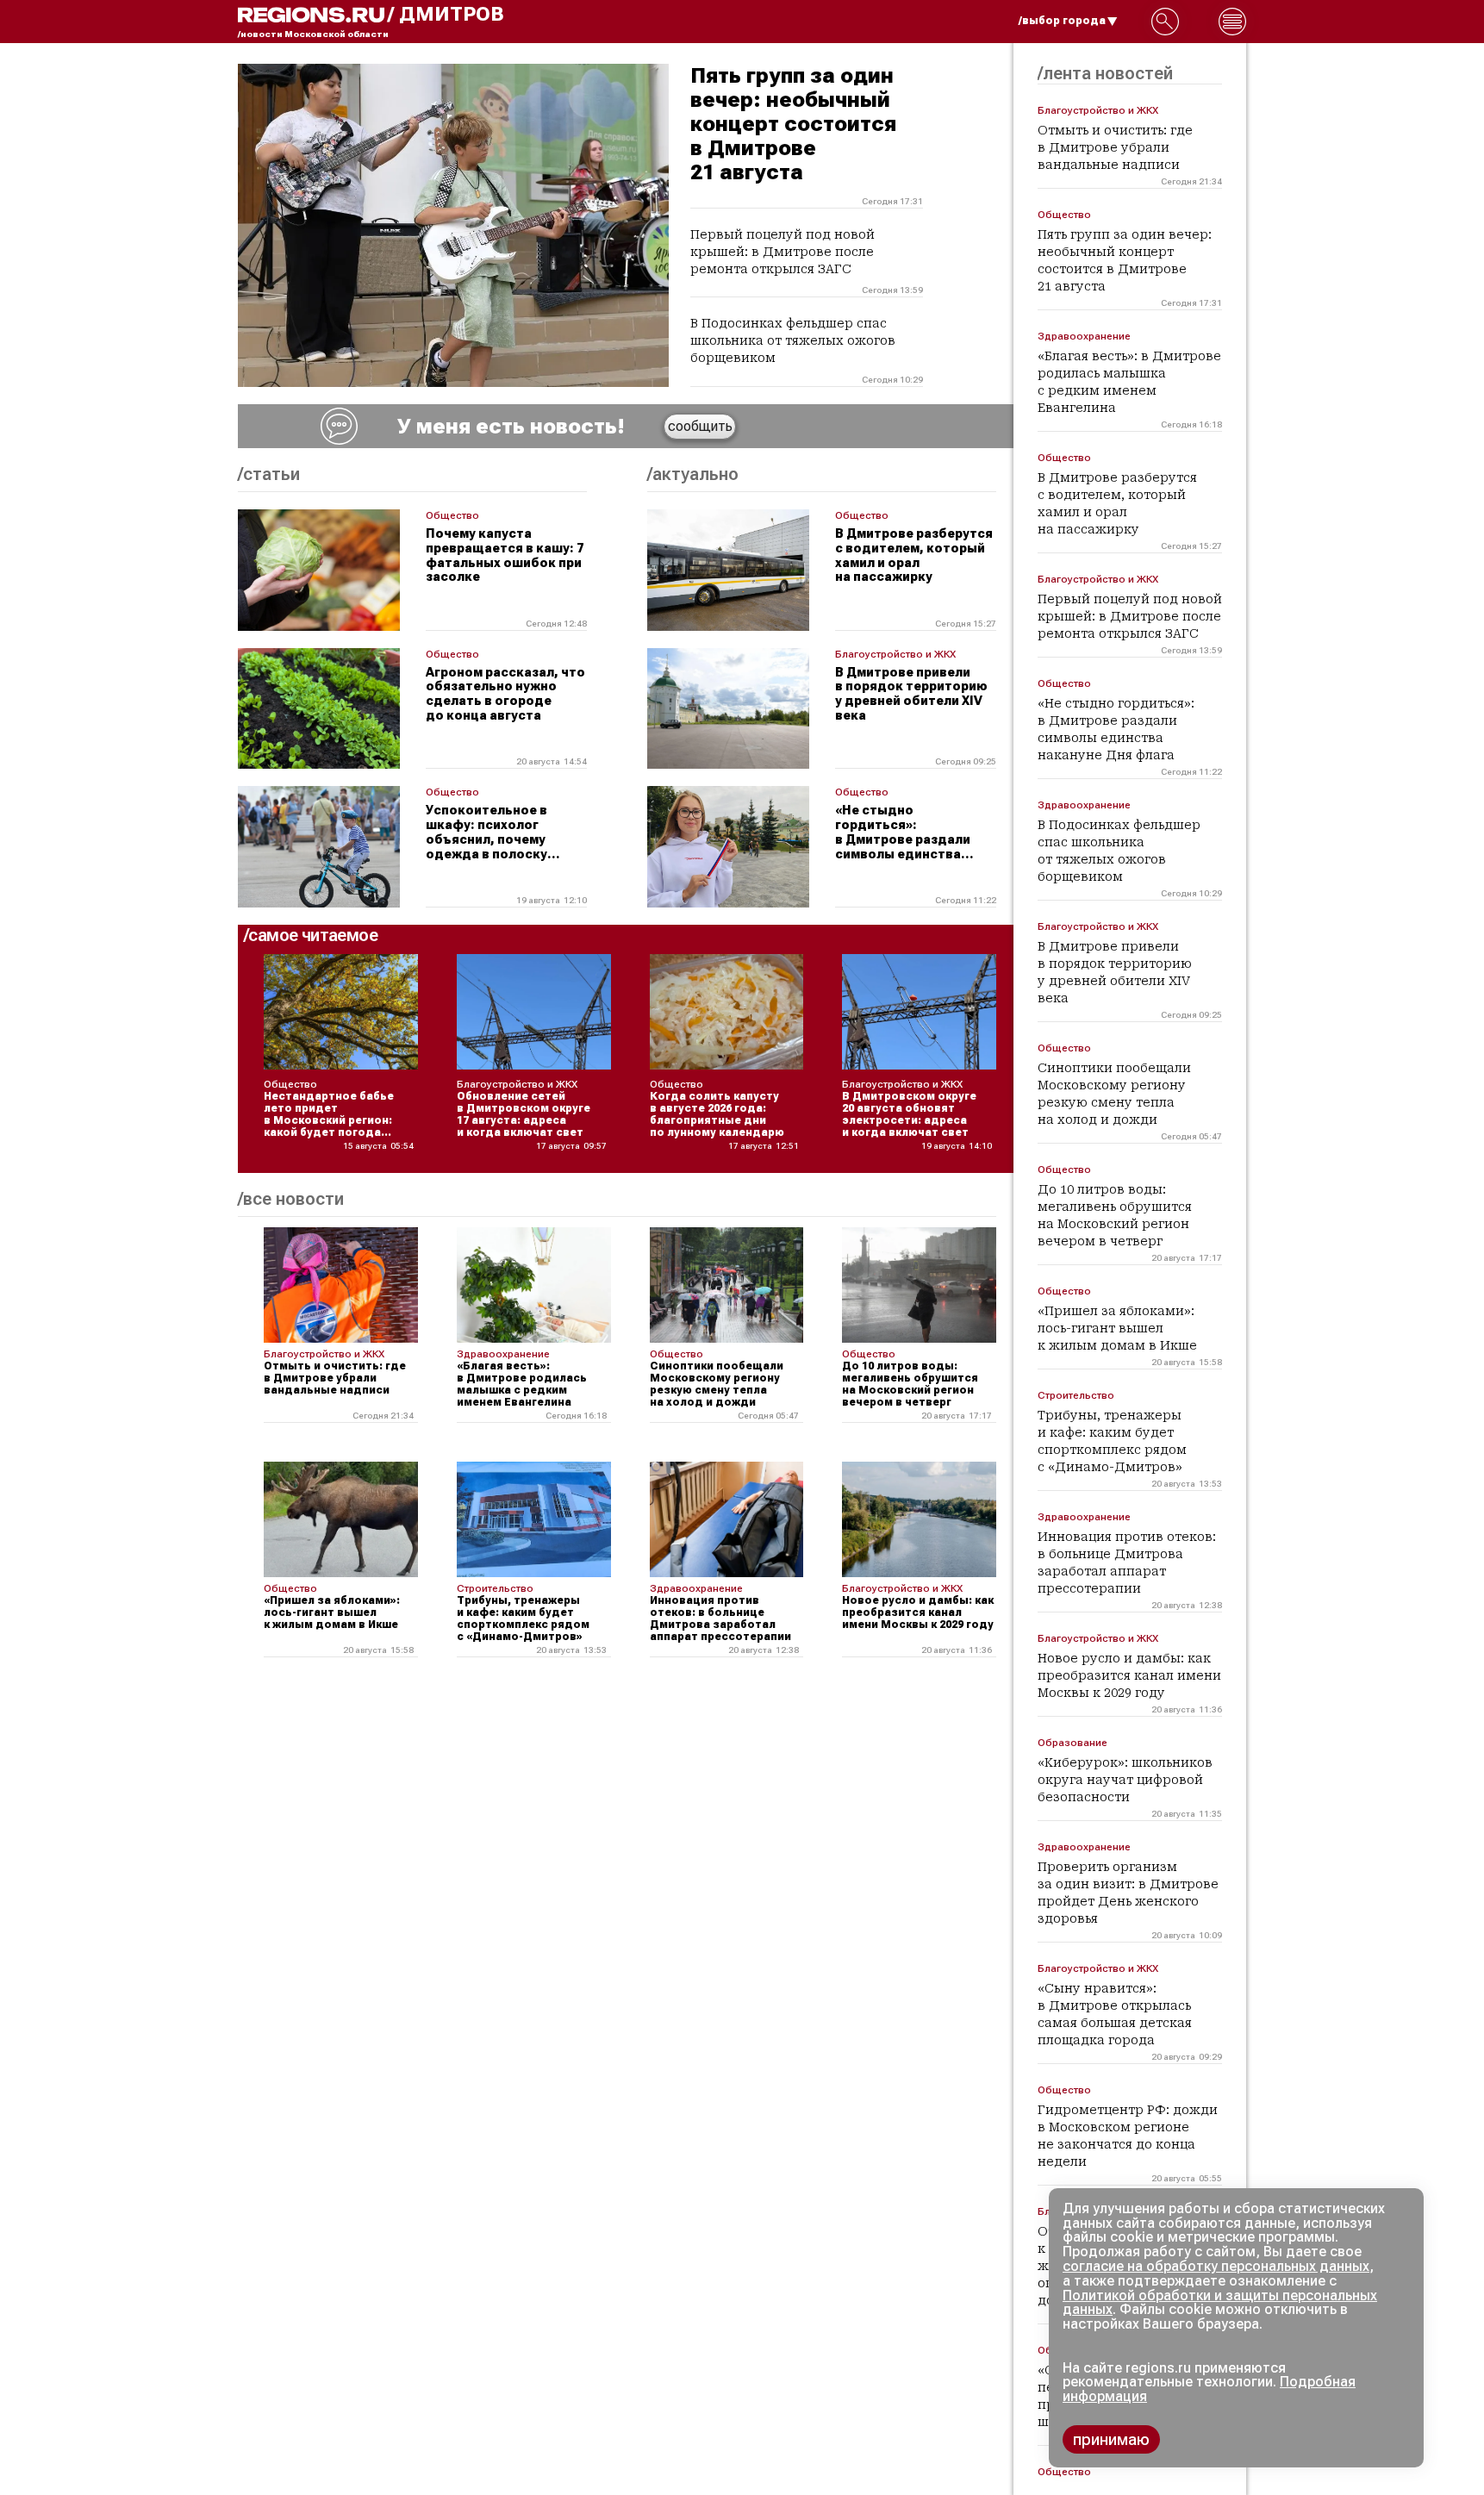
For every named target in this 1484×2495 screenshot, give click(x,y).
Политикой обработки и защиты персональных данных (1220, 2303)
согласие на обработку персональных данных (1216, 2266)
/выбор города (1062, 21)
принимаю (1111, 2439)
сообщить (700, 426)
